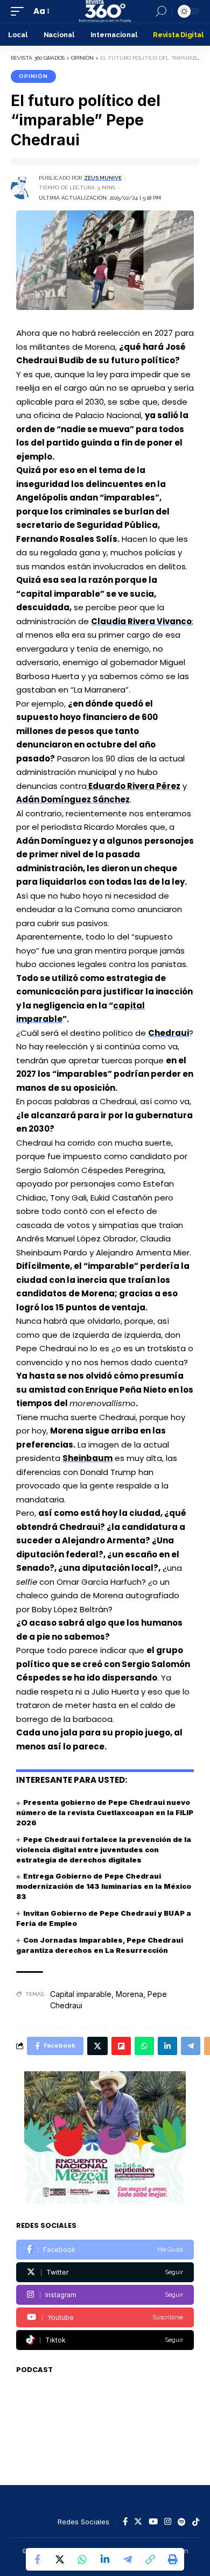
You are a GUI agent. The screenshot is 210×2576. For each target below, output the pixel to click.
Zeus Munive (103, 178)
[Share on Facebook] (37, 2559)
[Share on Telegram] (128, 2559)
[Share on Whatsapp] (82, 2559)
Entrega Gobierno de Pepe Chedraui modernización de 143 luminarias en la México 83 (104, 1886)
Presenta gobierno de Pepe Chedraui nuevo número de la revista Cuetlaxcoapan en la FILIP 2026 (105, 1812)
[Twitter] (105, 2272)
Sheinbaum (87, 1458)
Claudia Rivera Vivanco (141, 621)
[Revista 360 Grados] (105, 11)
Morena (129, 1994)
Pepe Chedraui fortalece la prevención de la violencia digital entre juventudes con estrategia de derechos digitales (104, 1850)
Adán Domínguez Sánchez (73, 799)
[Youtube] (105, 2317)
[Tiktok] (105, 2340)
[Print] (173, 2559)
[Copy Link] (150, 2559)
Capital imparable (81, 1994)
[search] (161, 11)
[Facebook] (105, 2250)
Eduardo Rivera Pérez (134, 786)
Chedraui (169, 1033)
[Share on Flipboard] (121, 2046)
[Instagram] (105, 2295)
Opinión (33, 76)
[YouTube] (153, 2522)
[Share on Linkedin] (105, 2559)
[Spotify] (182, 2522)
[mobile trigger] (20, 11)
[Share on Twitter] (60, 2559)
